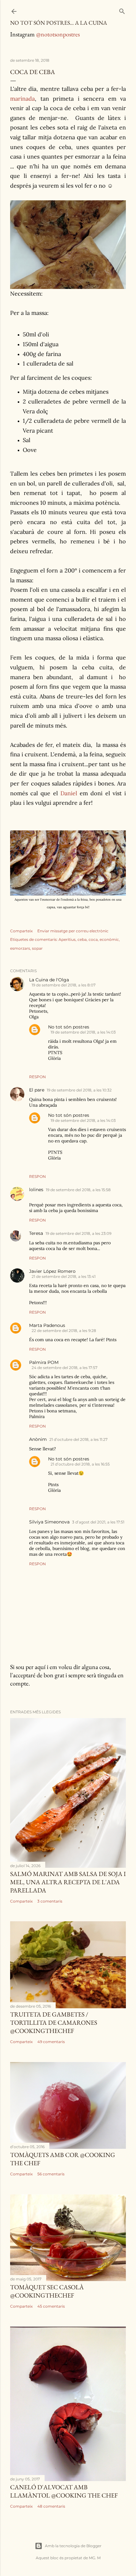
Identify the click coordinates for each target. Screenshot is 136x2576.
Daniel (69, 793)
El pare (37, 1090)
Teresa (36, 1233)
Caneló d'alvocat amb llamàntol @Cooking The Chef (64, 2491)
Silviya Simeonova (49, 1522)
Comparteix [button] (21, 931)
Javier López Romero (52, 1271)
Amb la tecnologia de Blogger (73, 2546)
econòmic (109, 939)
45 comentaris (51, 2306)
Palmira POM (44, 1362)
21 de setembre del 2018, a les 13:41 (64, 1276)
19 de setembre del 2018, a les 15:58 (78, 1190)
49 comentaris (51, 2042)
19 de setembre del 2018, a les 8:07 (64, 985)
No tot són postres (69, 1027)
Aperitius (67, 939)
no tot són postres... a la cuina (59, 23)
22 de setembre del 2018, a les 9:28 (64, 1331)
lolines (36, 1190)
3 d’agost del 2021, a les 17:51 (98, 1522)
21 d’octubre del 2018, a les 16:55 (80, 1464)
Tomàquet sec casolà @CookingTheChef (47, 2291)
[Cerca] (122, 10)
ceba (82, 939)
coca (93, 939)
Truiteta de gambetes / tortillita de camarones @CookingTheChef (54, 2023)
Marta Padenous (47, 1325)
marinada (22, 99)
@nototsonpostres (58, 34)
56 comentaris (51, 2174)
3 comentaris (50, 1901)
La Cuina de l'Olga (49, 980)
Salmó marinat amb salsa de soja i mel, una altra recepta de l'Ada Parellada (68, 1882)
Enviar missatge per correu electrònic (73, 931)
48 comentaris (51, 2506)
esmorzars (20, 948)
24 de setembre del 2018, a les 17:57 (65, 1368)
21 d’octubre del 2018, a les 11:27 (78, 1439)
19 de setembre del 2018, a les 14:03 (83, 1032)
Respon (37, 1077)
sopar (37, 948)
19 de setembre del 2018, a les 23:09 (78, 1233)
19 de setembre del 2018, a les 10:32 (79, 1090)
